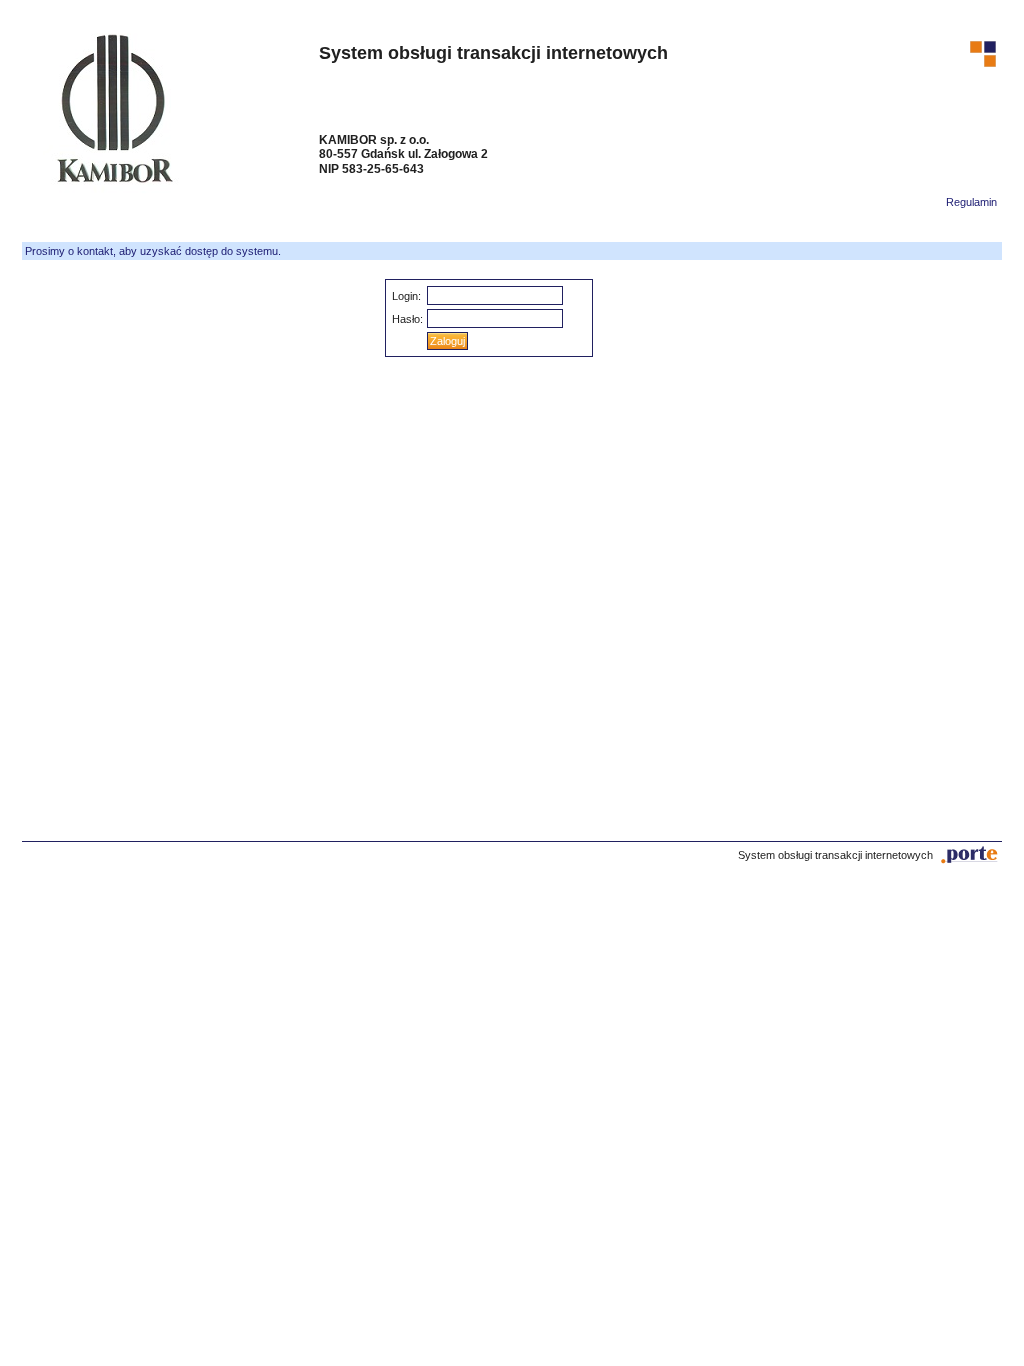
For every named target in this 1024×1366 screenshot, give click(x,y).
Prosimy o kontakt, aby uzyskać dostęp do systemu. (153, 251)
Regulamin (971, 202)
